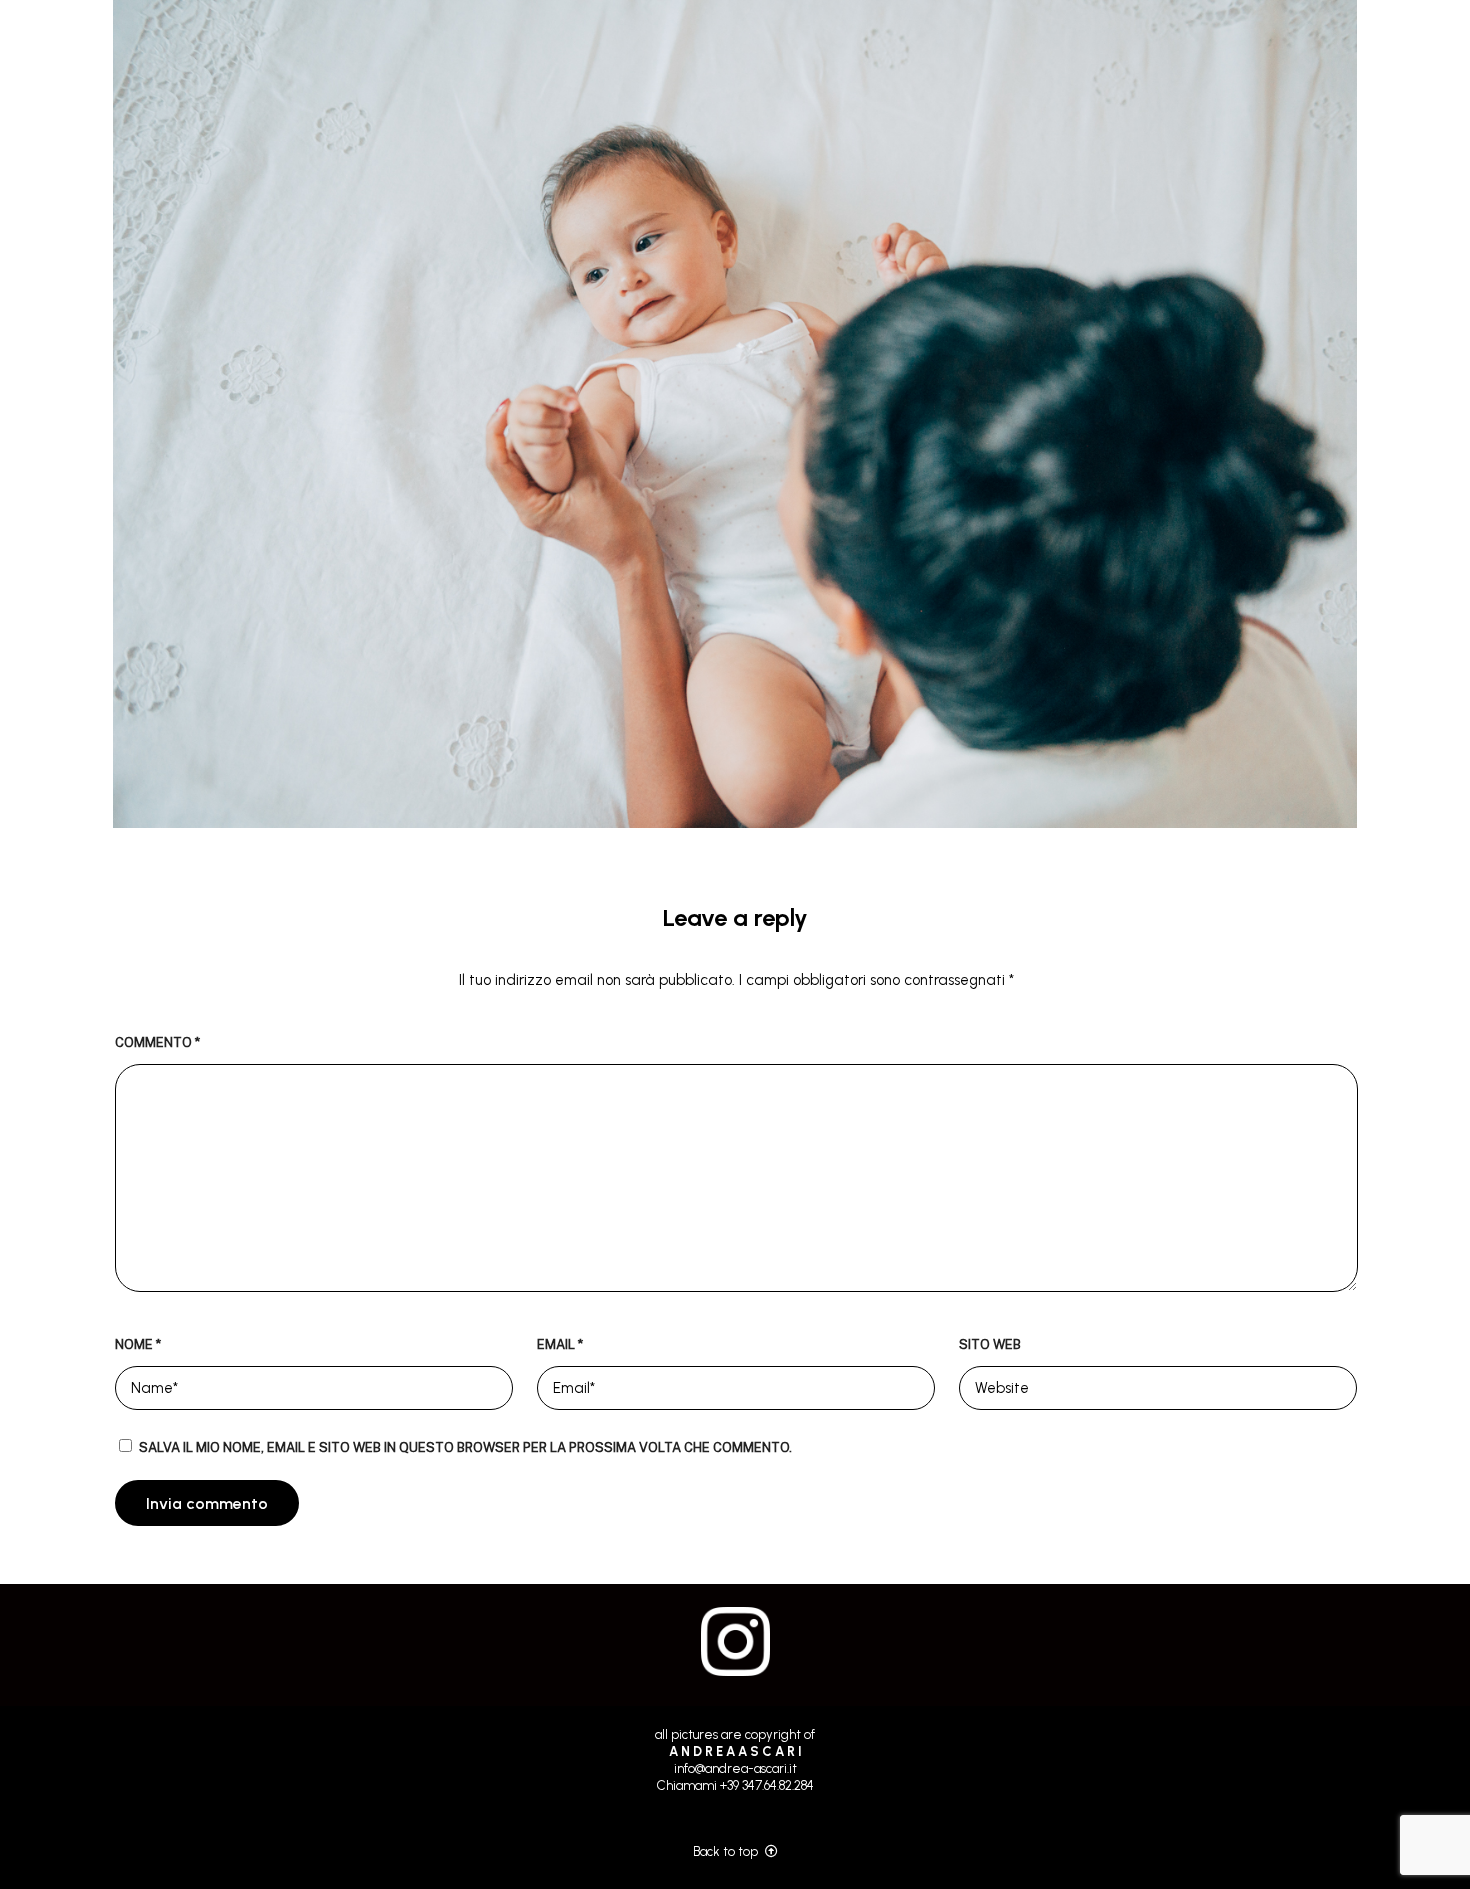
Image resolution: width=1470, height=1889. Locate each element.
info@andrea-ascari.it (735, 1768)
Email (560, 1344)
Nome (138, 1344)
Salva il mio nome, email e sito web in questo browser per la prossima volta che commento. (465, 1447)
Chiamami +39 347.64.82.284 (735, 1785)
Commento (157, 1042)
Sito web (990, 1344)
